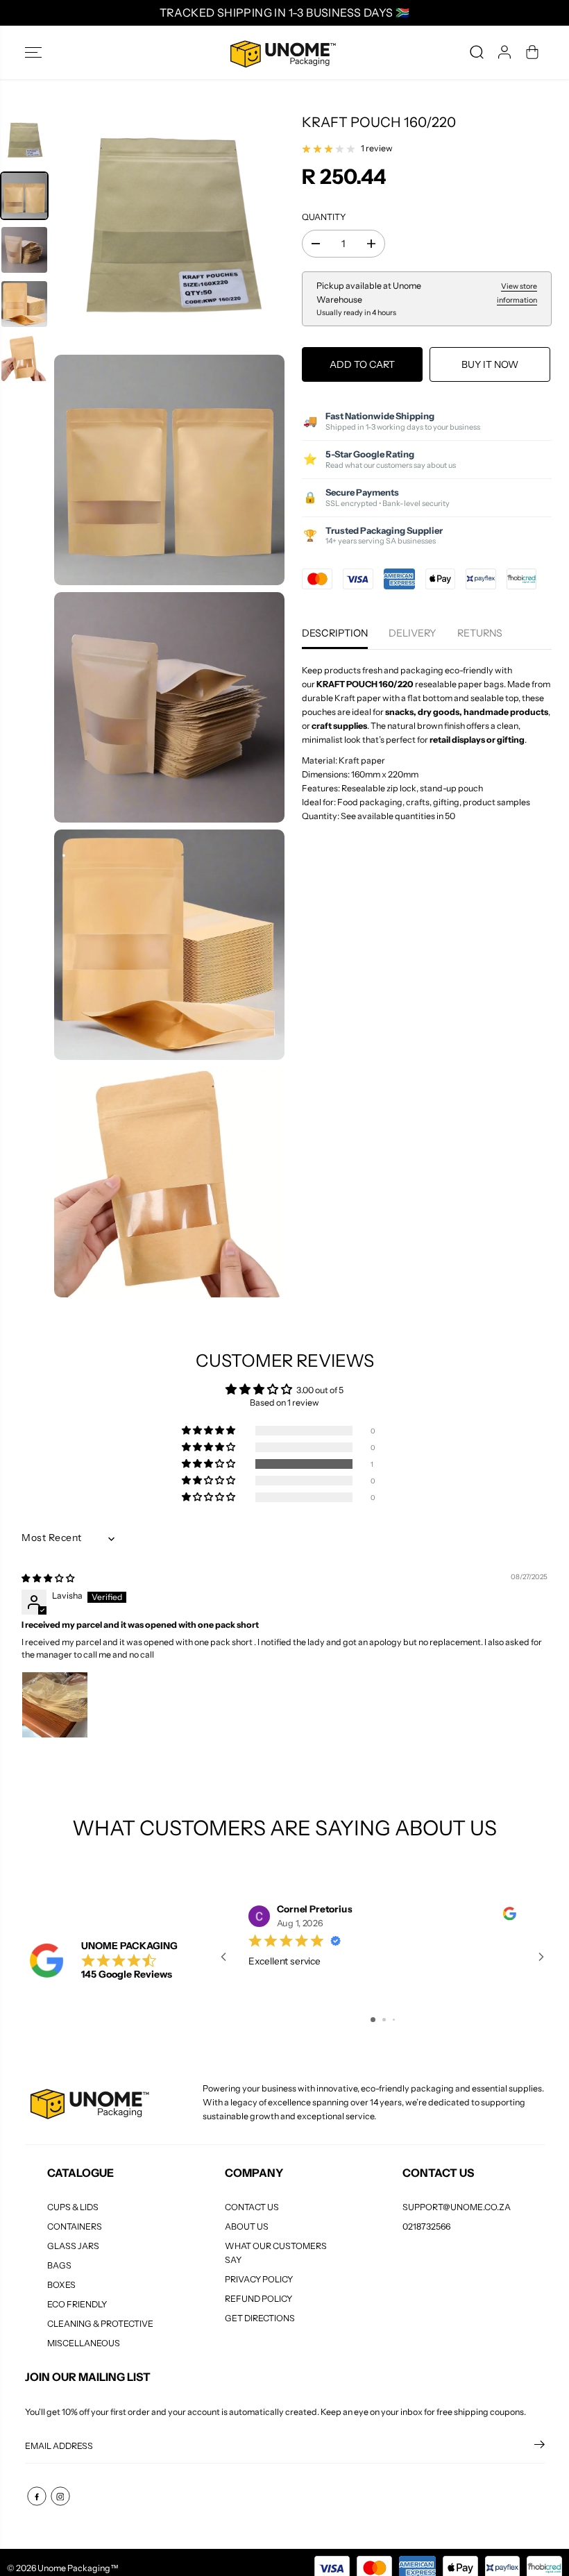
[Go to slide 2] (384, 2020)
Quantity (324, 217)
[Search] (477, 52)
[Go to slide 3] (394, 2020)
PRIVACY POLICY (259, 2279)
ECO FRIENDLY (77, 2304)
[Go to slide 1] (373, 2020)
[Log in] (504, 52)
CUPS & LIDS (73, 2207)
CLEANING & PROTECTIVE (100, 2324)
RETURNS (480, 633)
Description (335, 633)
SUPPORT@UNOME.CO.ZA (457, 2207)
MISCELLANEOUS (84, 2343)
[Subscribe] (540, 2446)
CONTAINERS (75, 2226)
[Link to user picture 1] (55, 1705)
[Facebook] (37, 2496)
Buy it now (490, 364)
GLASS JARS (73, 2246)
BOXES (61, 2285)
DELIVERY (413, 633)
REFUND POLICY (258, 2299)
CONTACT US (252, 2207)
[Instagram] (60, 2496)
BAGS (59, 2265)
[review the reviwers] (510, 1917)
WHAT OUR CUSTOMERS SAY (276, 2253)
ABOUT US (247, 2226)
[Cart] (532, 52)
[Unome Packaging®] (281, 52)
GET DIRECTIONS (260, 2318)
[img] (48, 1578)
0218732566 (426, 2226)
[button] (33, 52)
